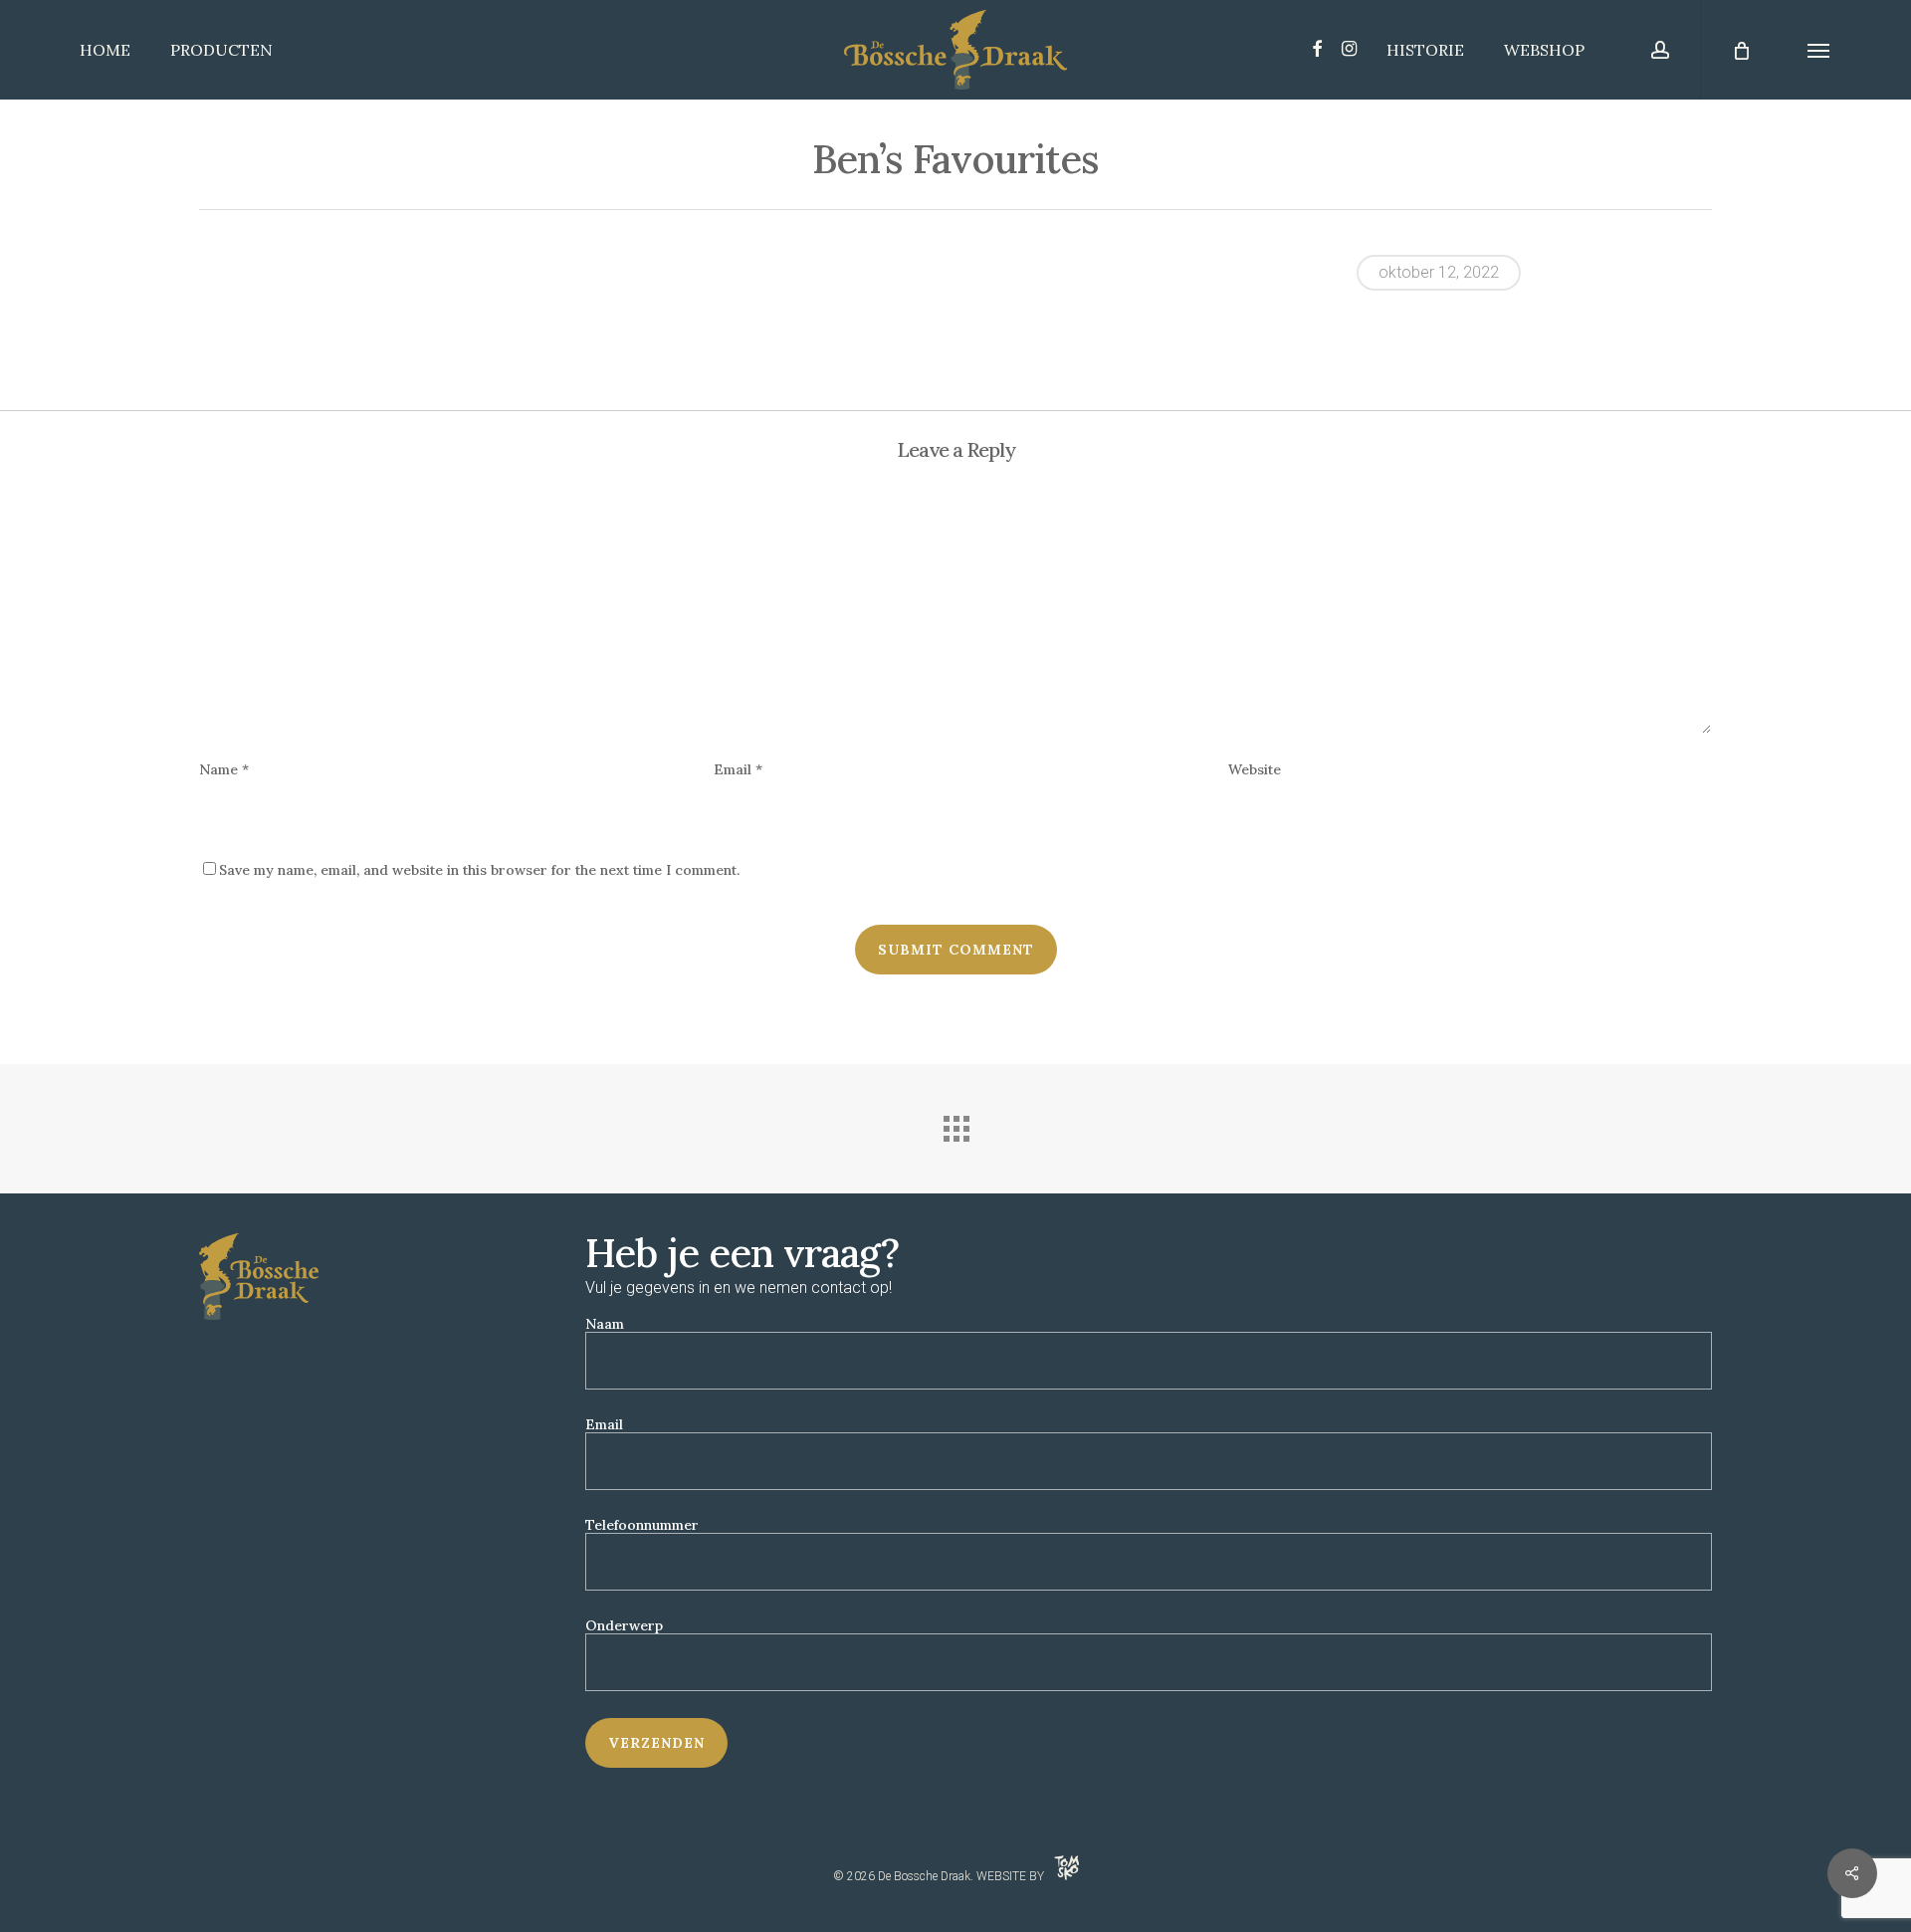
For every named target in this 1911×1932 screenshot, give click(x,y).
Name (224, 769)
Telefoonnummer (642, 1525)
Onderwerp (624, 1625)
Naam (605, 1324)
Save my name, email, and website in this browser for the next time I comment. (479, 870)
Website (1255, 769)
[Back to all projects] (955, 1124)
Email (738, 769)
